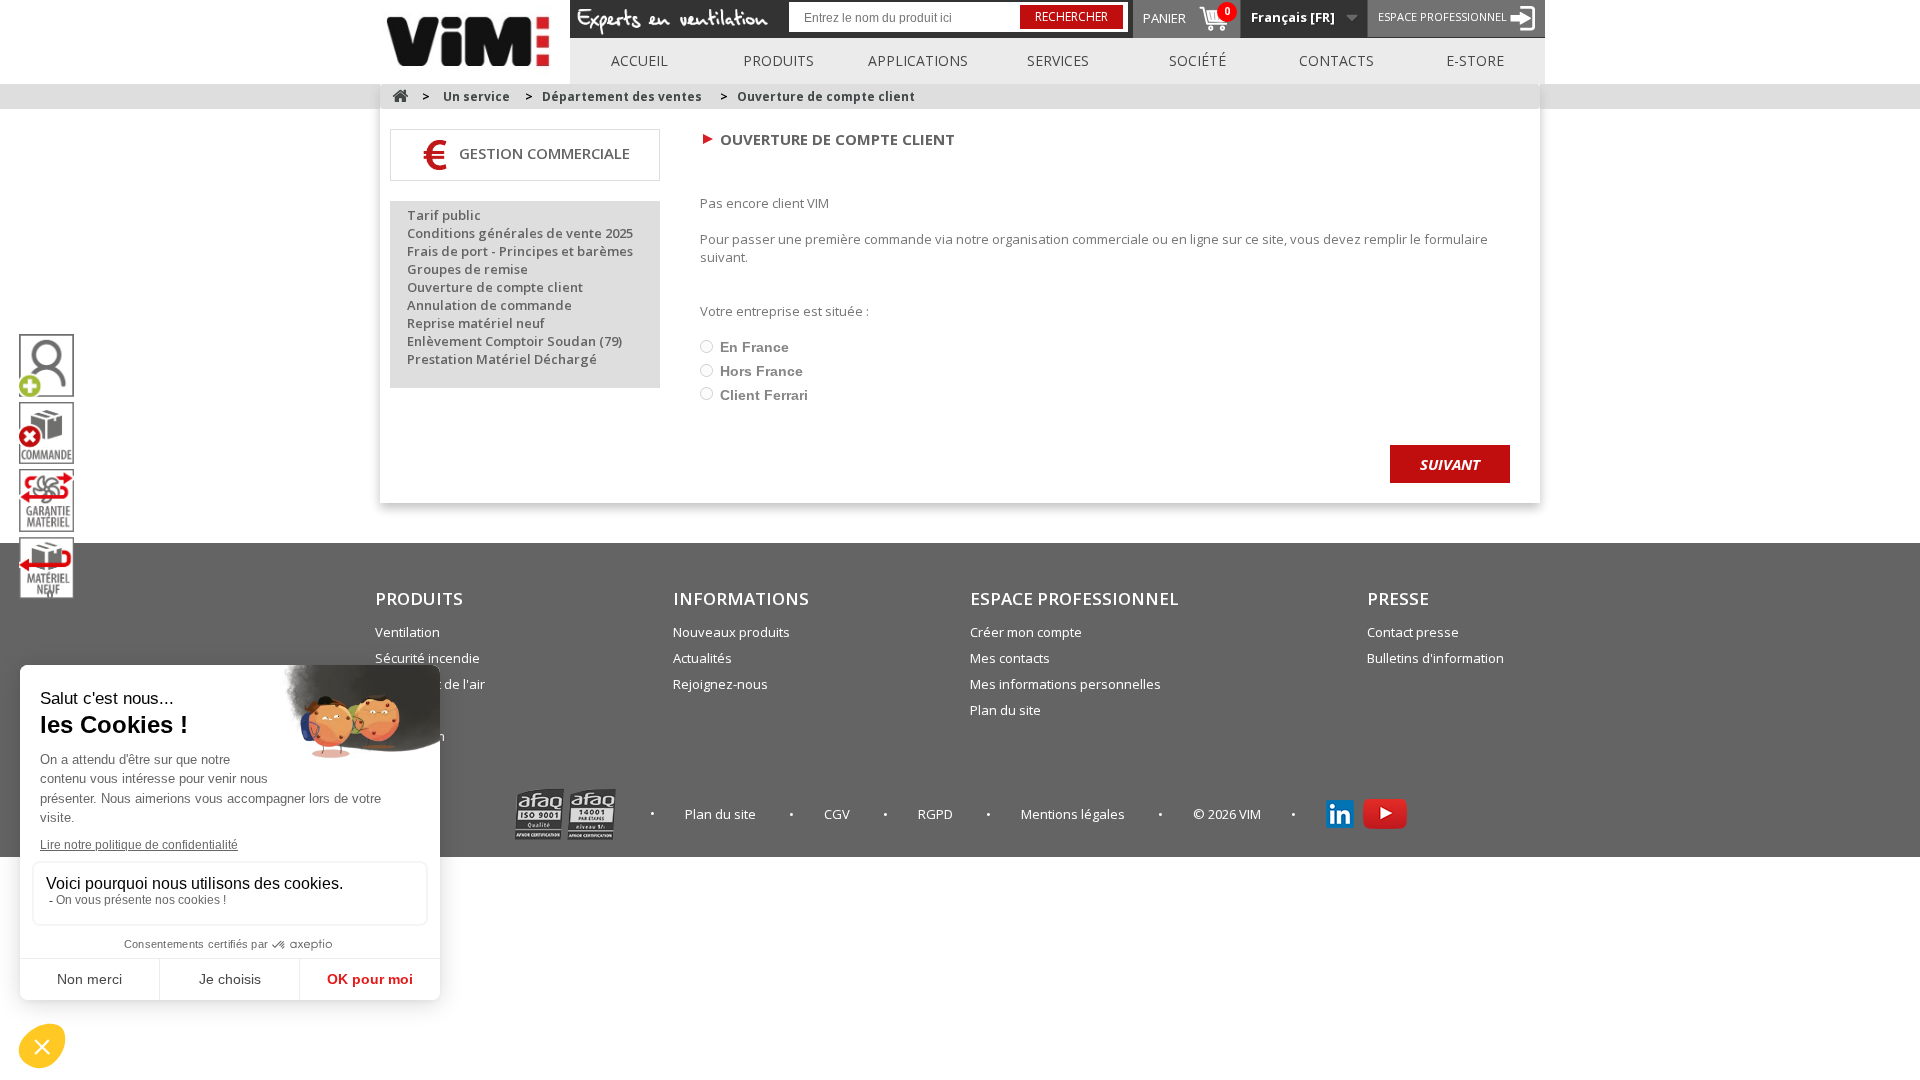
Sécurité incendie (427, 658)
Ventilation (407, 632)
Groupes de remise (467, 269)
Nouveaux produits (731, 632)
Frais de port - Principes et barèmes (520, 251)
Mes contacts (1010, 658)
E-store (1475, 60)
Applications (918, 60)
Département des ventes (622, 96)
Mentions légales (1074, 814)
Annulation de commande (489, 305)
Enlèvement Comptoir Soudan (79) (514, 341)
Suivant (1450, 464)
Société (1197, 60)
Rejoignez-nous (720, 684)
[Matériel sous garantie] (54, 500)
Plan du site (1005, 710)
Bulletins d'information (1435, 658)
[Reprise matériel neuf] (54, 568)
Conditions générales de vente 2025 (520, 233)
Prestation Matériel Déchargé (502, 359)
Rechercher (1071, 16)
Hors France (759, 371)
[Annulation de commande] (54, 433)
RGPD (937, 814)
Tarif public (444, 215)
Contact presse (1413, 632)
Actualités (702, 658)
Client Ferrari (762, 395)
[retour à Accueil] (400, 96)
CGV (838, 814)
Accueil (639, 60)
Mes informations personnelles (1065, 684)
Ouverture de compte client (826, 96)
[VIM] (472, 38)
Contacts (1336, 60)
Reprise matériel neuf (476, 323)
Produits (778, 60)
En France (752, 347)
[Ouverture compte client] (54, 365)
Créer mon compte (1026, 632)
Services (1058, 60)
